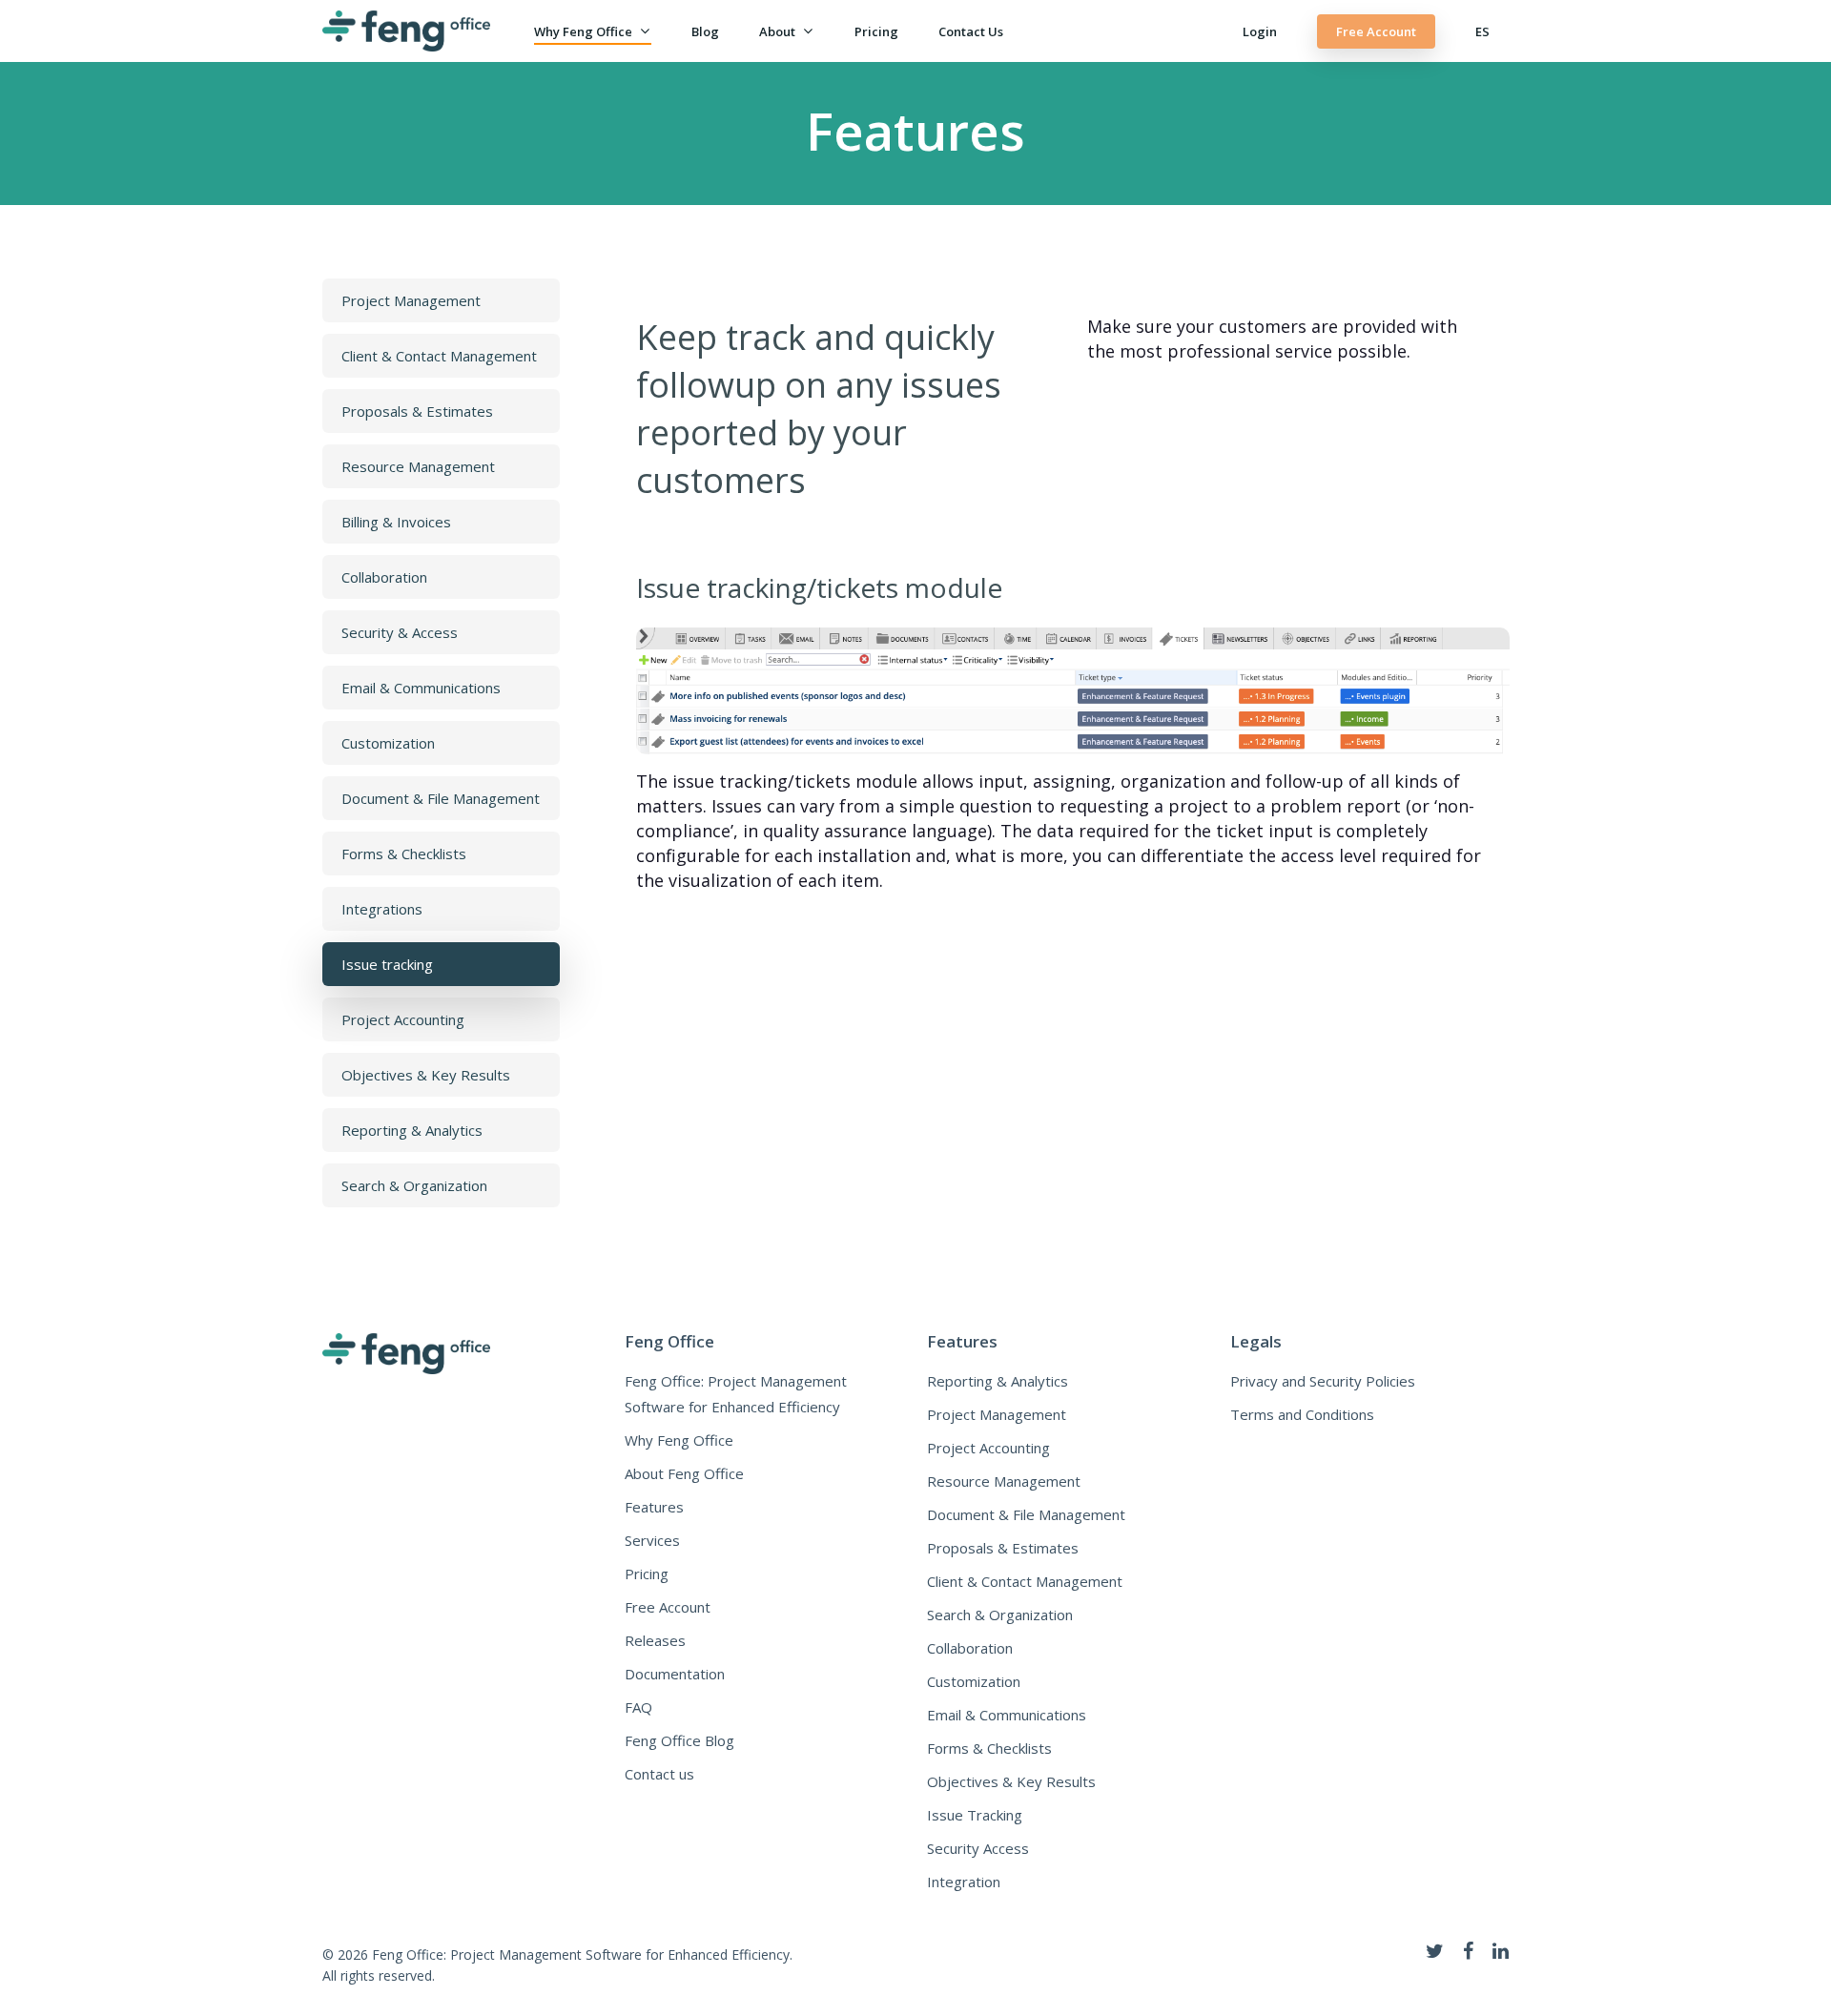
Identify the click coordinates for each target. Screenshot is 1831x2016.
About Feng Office (684, 1473)
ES (1482, 31)
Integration (964, 1882)
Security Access (978, 1848)
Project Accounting (988, 1448)
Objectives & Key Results (1011, 1781)
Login (1260, 31)
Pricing (876, 31)
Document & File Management (1026, 1514)
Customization (974, 1681)
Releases (655, 1640)
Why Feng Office (583, 31)
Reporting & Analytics (998, 1381)
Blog (705, 31)
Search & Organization (1000, 1615)
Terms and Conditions (1302, 1414)
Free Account (1376, 31)
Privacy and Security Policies (1323, 1381)
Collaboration (970, 1648)
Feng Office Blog (679, 1740)
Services (652, 1540)
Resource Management (1004, 1481)
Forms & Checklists (989, 1748)
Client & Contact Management (1025, 1581)
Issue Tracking (975, 1815)
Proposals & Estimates (1003, 1548)
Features (654, 1507)
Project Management (997, 1414)
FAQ (638, 1707)
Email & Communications (1007, 1715)
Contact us (971, 31)
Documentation (675, 1674)
